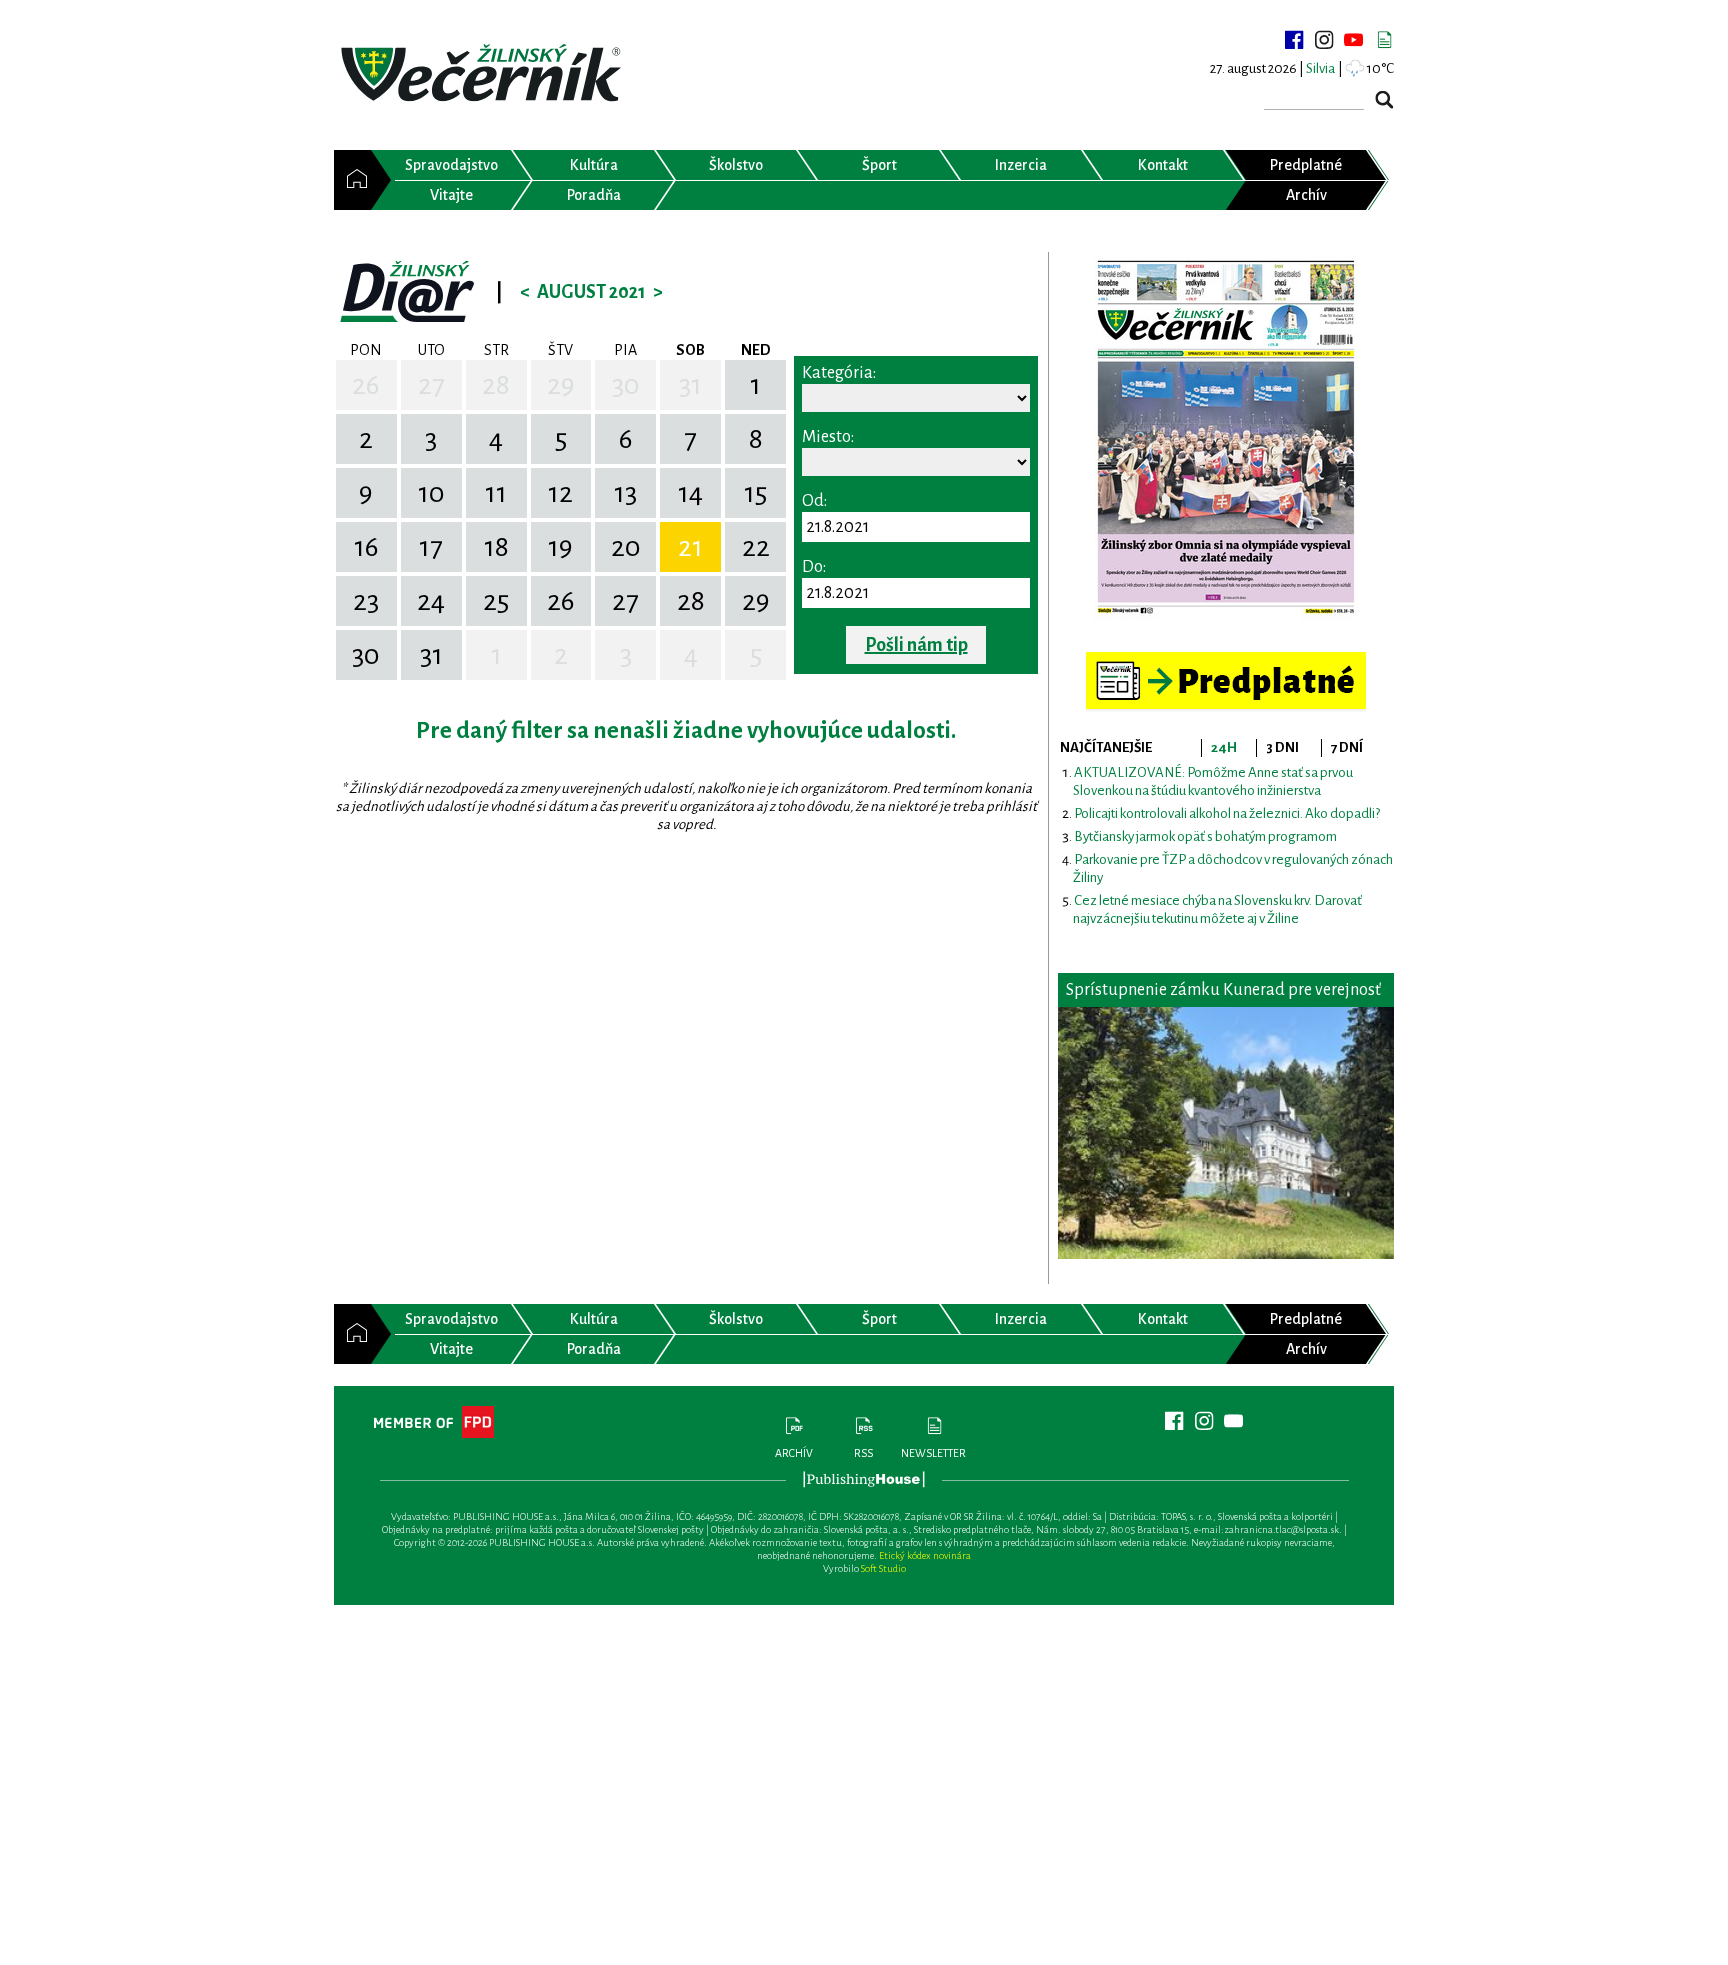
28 (496, 385)
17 (431, 547)
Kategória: (839, 373)
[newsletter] (1384, 40)
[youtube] (1354, 40)
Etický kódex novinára (925, 1555)
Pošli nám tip (916, 645)
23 (366, 601)
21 (690, 547)
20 (626, 547)
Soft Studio (883, 1568)
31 (690, 385)
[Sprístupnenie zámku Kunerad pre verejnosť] (1226, 1133)
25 (496, 601)
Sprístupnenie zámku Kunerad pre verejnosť (1223, 990)
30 (626, 385)
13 (625, 493)
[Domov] (352, 180)
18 (496, 547)
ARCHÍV (794, 1453)
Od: (814, 501)
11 (496, 493)
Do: (814, 567)
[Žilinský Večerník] (484, 74)
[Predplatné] (1226, 660)
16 (366, 547)
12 (560, 493)
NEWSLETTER (933, 1453)
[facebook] (1294, 40)
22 (756, 547)
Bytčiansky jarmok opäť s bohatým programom (1205, 836)
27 (431, 385)
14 (690, 493)
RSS (863, 1453)
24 (431, 601)
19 (560, 547)
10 (431, 493)
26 (366, 385)
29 (561, 385)
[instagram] (1324, 40)
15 (755, 493)
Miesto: (828, 437)
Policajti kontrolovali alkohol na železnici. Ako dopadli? (1227, 813)
